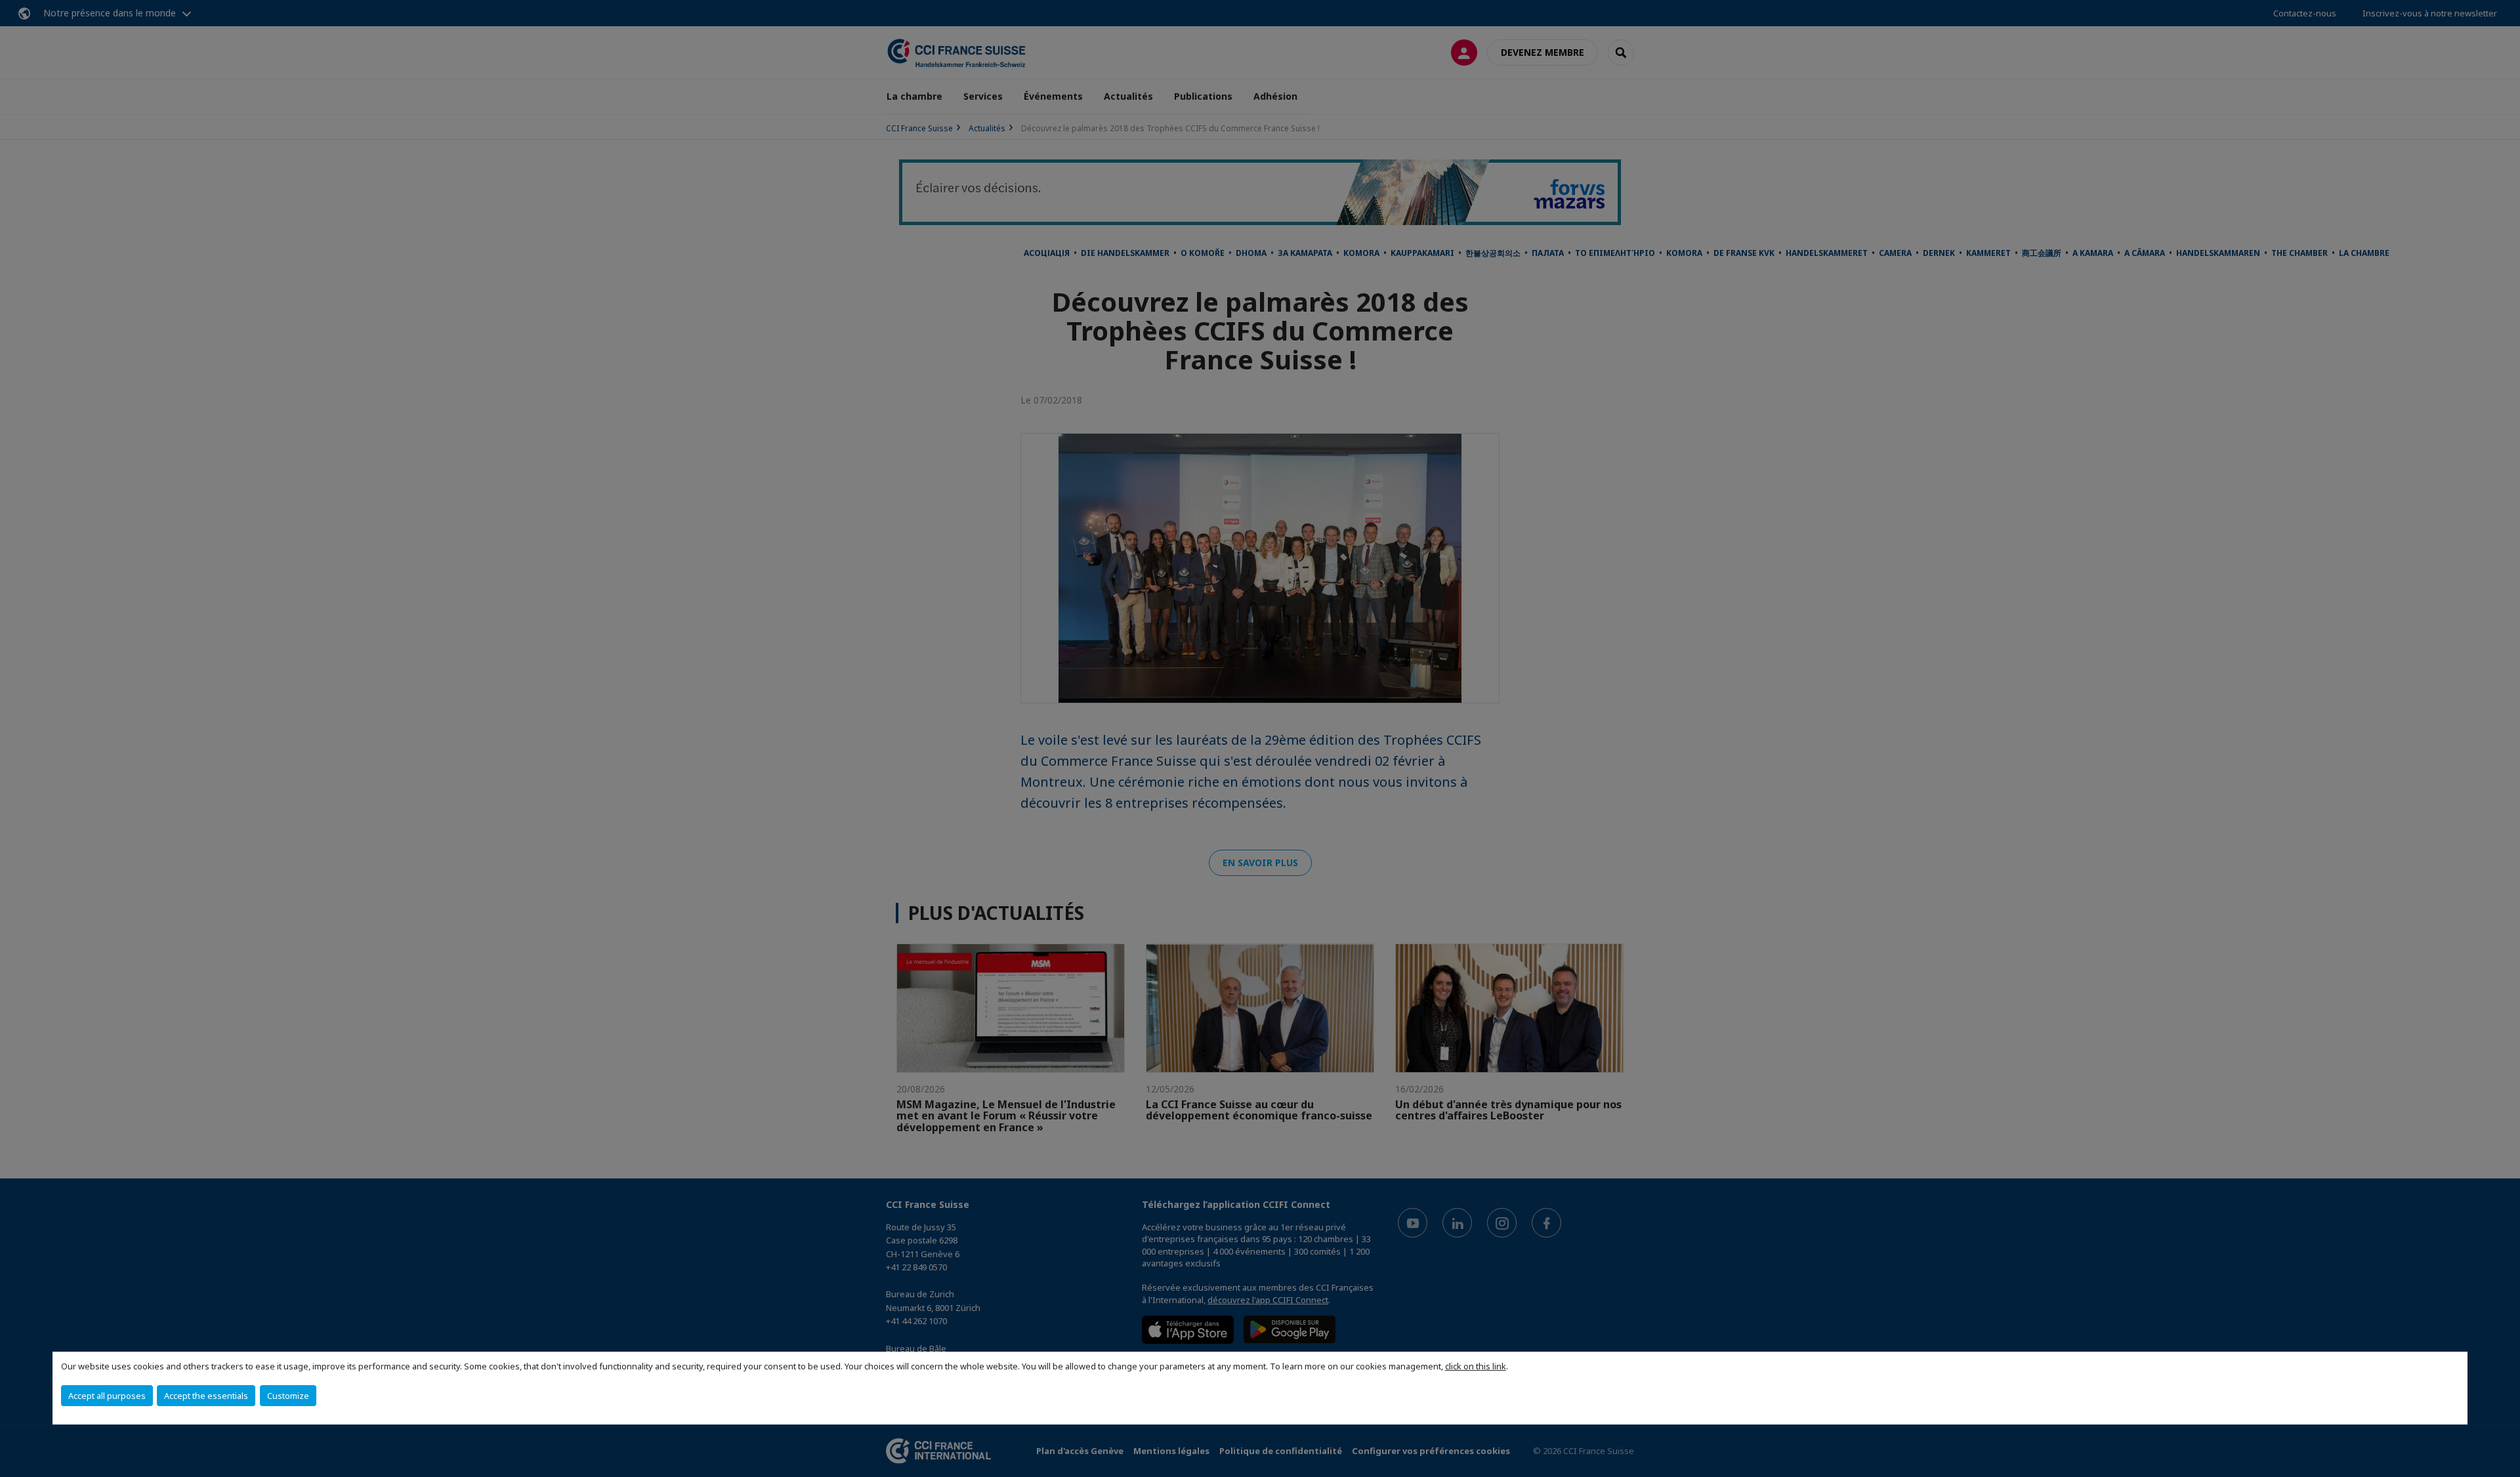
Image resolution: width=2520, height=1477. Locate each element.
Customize (288, 1396)
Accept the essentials (206, 1396)
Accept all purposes (107, 1396)
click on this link (1476, 1366)
